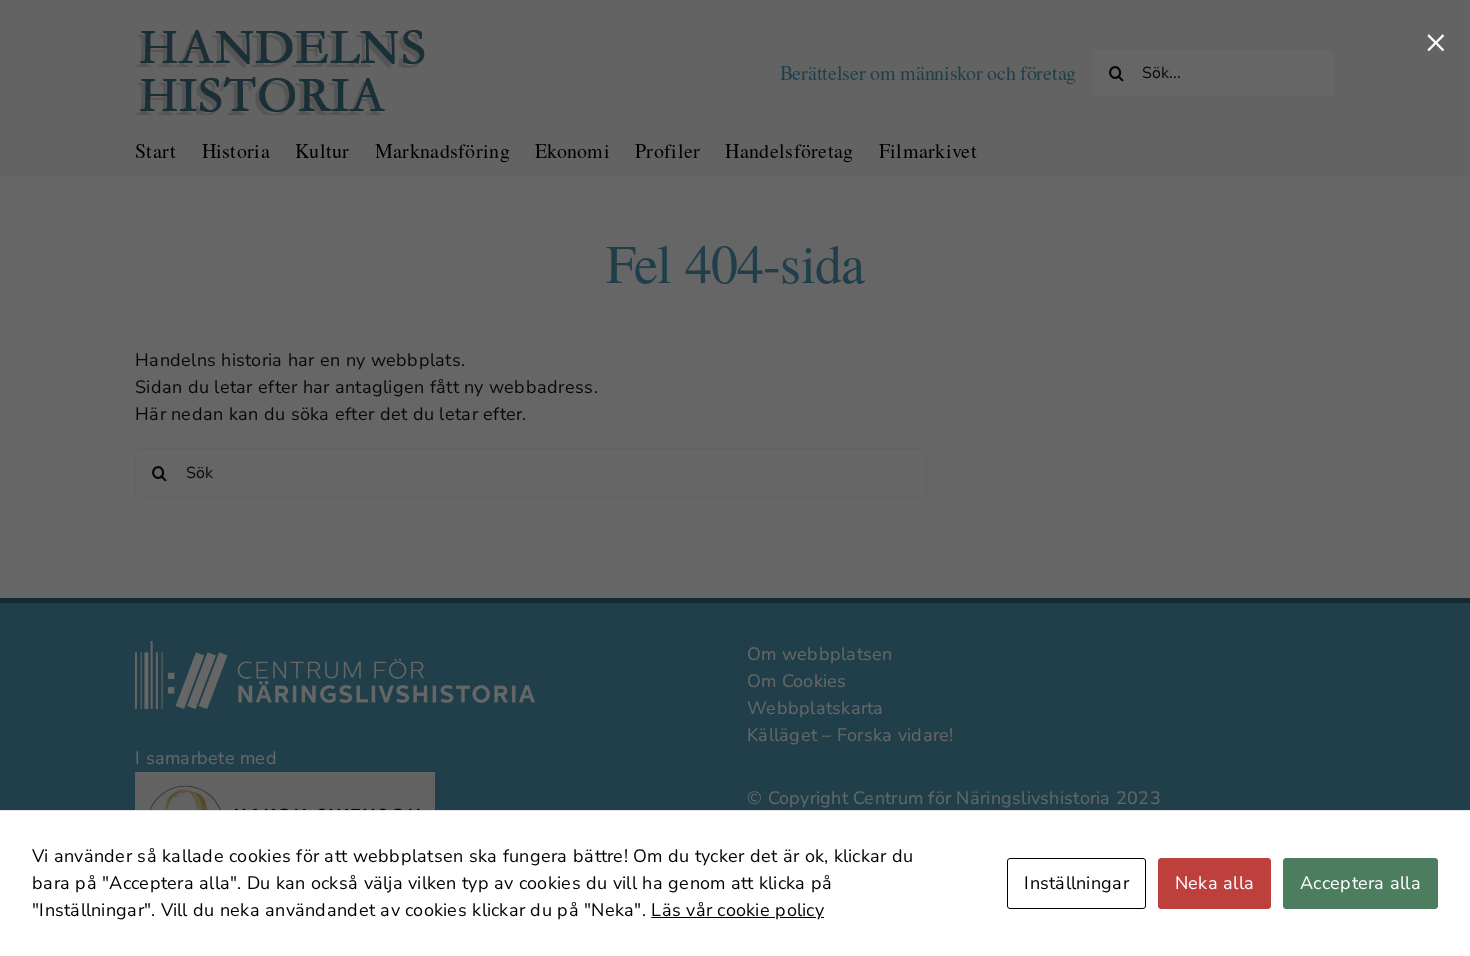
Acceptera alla (1360, 883)
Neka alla (1214, 883)
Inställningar (1076, 883)
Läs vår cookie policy (737, 910)
